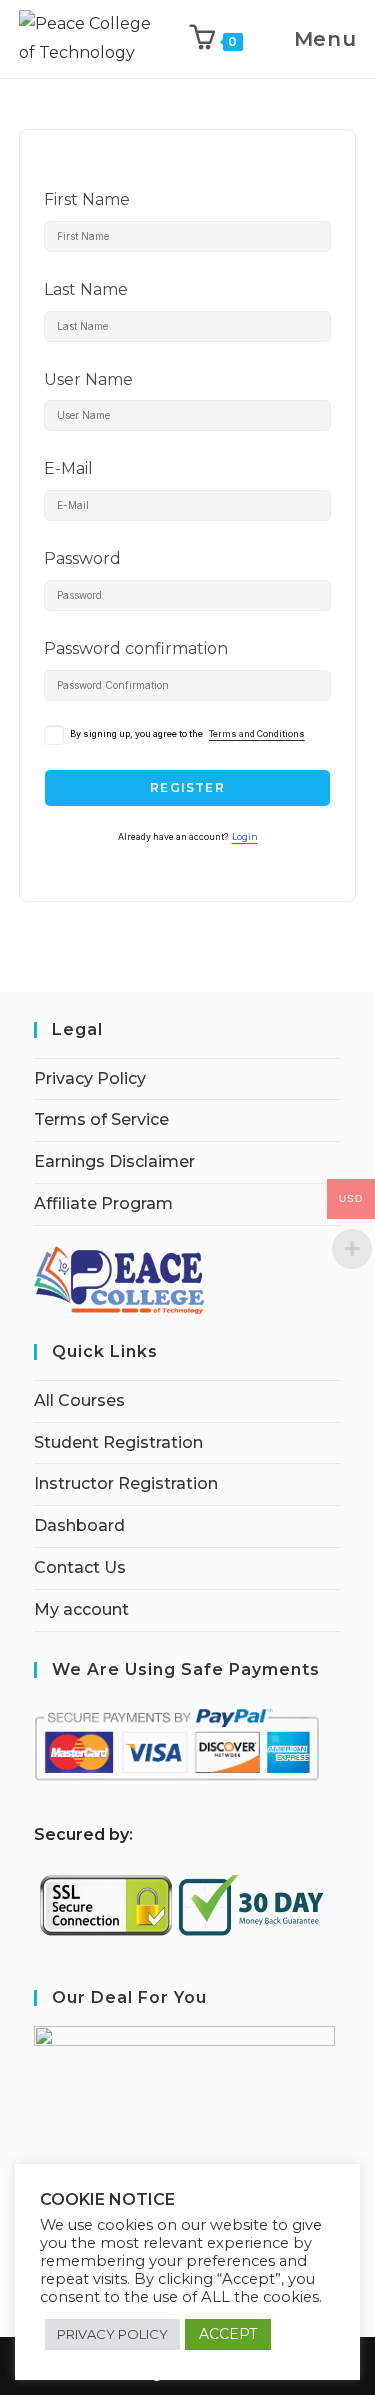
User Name (88, 379)
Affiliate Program (103, 1203)
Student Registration (118, 1442)
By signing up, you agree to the (187, 734)
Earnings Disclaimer (114, 1161)
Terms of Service (101, 1119)
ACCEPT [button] (228, 2334)
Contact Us (80, 1567)
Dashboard (79, 1525)
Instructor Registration (126, 1483)
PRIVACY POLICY (112, 2334)
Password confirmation (136, 648)
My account (81, 1609)
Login (245, 837)
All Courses (79, 1400)
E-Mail (68, 468)
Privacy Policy (90, 1078)
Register (187, 787)
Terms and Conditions (257, 734)
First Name (87, 199)
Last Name (86, 289)
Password (82, 558)
